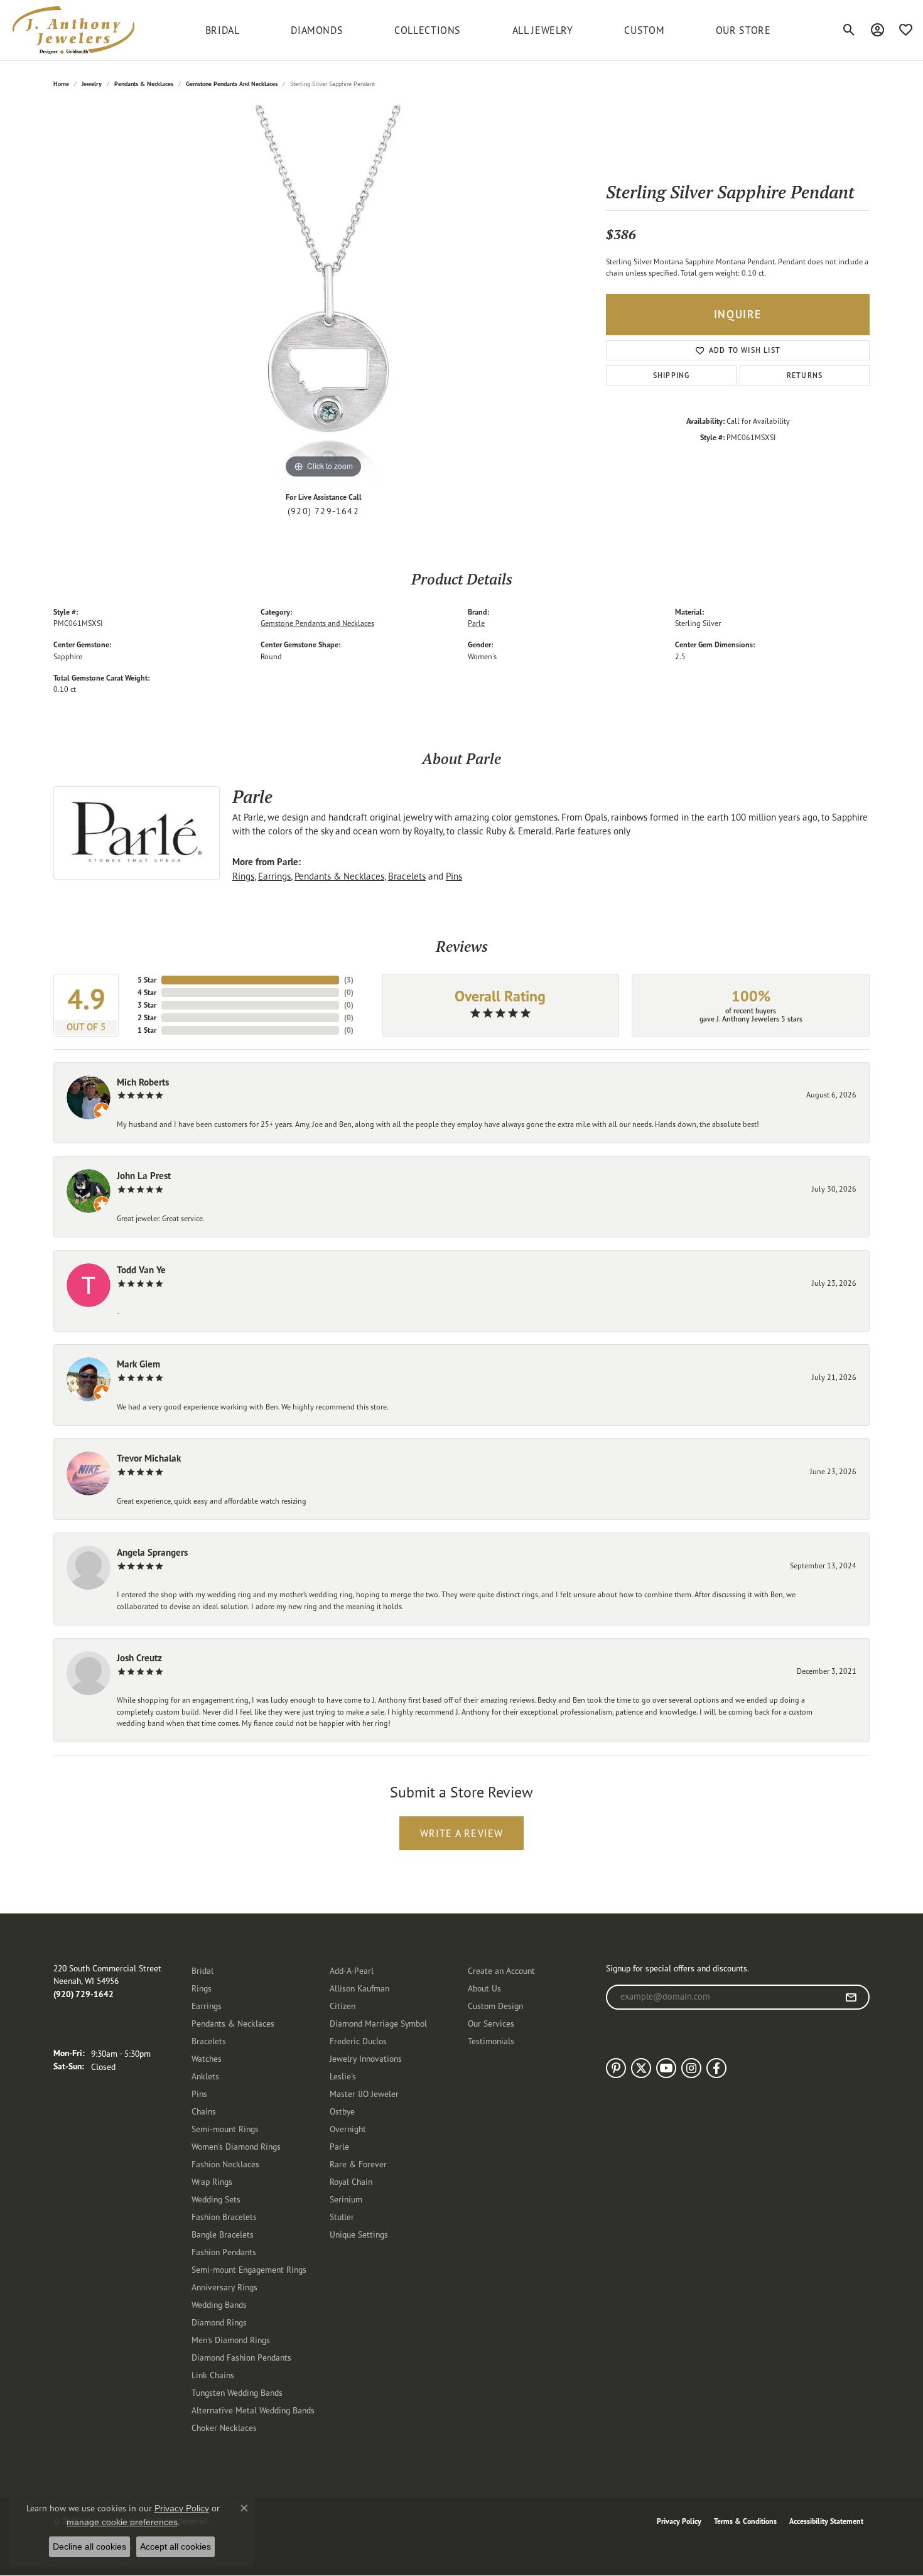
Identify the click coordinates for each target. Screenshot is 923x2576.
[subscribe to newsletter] (851, 1997)
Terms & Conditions (745, 2521)
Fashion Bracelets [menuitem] (224, 2217)
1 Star (147, 1030)
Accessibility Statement (826, 2521)
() (349, 980)
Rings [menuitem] (202, 1988)
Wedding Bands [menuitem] (219, 2304)
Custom (644, 30)
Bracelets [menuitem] (209, 2041)
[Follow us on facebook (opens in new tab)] (716, 2068)
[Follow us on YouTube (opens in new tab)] (666, 2068)
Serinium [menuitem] (346, 2199)
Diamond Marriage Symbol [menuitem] (378, 2023)
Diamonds (317, 30)
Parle (476, 623)
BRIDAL (223, 30)
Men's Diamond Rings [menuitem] (231, 2340)
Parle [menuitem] (339, 2146)
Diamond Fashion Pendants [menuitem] (241, 2357)
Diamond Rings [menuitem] (219, 2322)
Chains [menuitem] (204, 2111)
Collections (428, 30)
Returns (805, 375)
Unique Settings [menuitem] (359, 2234)
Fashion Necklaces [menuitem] (225, 2164)
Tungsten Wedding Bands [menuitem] (237, 2392)
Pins (454, 876)
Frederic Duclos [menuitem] (358, 2041)
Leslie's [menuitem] (343, 2076)
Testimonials (491, 2041)
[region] (323, 293)
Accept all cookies (175, 2546)
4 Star (147, 992)
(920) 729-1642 (323, 511)
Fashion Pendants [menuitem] (224, 2252)
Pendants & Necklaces (144, 84)
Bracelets (407, 876)
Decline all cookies (89, 2546)
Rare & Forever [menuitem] (358, 2164)
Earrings (274, 876)
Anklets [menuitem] (205, 2076)
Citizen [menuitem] (343, 2006)
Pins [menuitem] (199, 2094)
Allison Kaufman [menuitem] (359, 1988)
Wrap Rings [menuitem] (212, 2181)
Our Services (491, 2023)
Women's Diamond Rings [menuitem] (236, 2146)
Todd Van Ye (141, 1270)
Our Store (743, 30)
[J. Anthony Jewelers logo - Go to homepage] (73, 30)
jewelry (92, 84)
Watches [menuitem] (207, 2058)
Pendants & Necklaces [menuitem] (233, 2023)
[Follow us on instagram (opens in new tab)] (691, 2068)
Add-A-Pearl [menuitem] (352, 1970)
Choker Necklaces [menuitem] (224, 2428)
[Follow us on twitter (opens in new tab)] (641, 2068)
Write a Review (462, 1833)
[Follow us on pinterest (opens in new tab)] (616, 2068)
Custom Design (495, 2006)
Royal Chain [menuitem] (351, 2181)
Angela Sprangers (152, 1552)
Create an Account (501, 1970)
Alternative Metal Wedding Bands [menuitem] (253, 2410)
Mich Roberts (143, 1082)
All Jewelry (543, 30)
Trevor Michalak (149, 1458)
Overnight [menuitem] (348, 2129)
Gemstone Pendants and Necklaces (232, 84)
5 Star (147, 980)
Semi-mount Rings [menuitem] (225, 2129)
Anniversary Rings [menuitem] (224, 2287)
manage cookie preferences (122, 2522)
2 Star (147, 1017)
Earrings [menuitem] (207, 2006)
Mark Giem (138, 1364)
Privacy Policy (679, 2521)
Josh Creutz (139, 1658)
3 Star (147, 1005)
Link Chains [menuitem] (213, 2375)
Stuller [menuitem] (342, 2217)
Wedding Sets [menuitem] (216, 2199)
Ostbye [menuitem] (342, 2111)
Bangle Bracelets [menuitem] (223, 2234)
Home (61, 84)
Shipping (672, 375)
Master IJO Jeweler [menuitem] (364, 2094)
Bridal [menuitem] (202, 1970)
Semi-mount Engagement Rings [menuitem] (249, 2269)
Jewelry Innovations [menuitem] (366, 2058)
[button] (849, 30)
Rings (243, 876)
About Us (484, 1988)
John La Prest (144, 1176)
